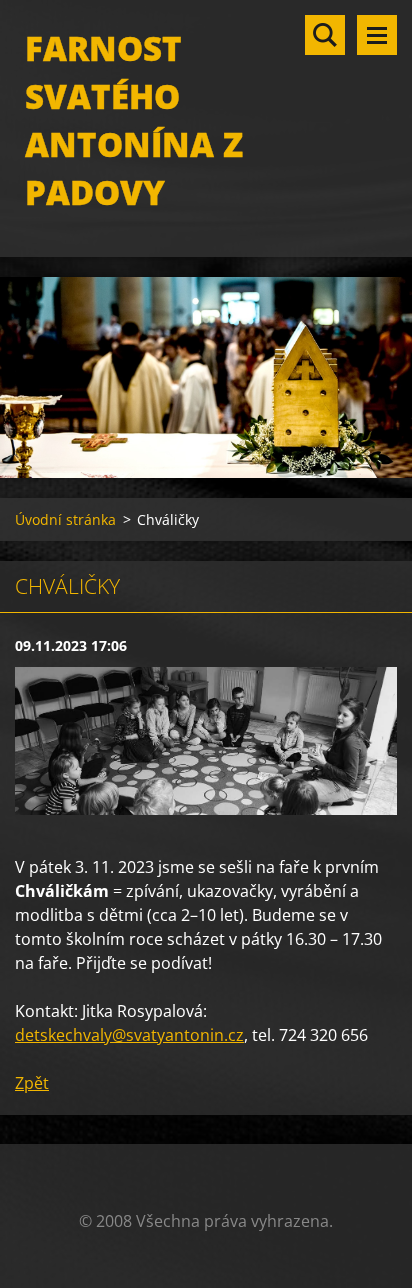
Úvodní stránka (65, 519)
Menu (377, 35)
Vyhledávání (325, 35)
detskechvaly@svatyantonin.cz (129, 1035)
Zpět (32, 1083)
